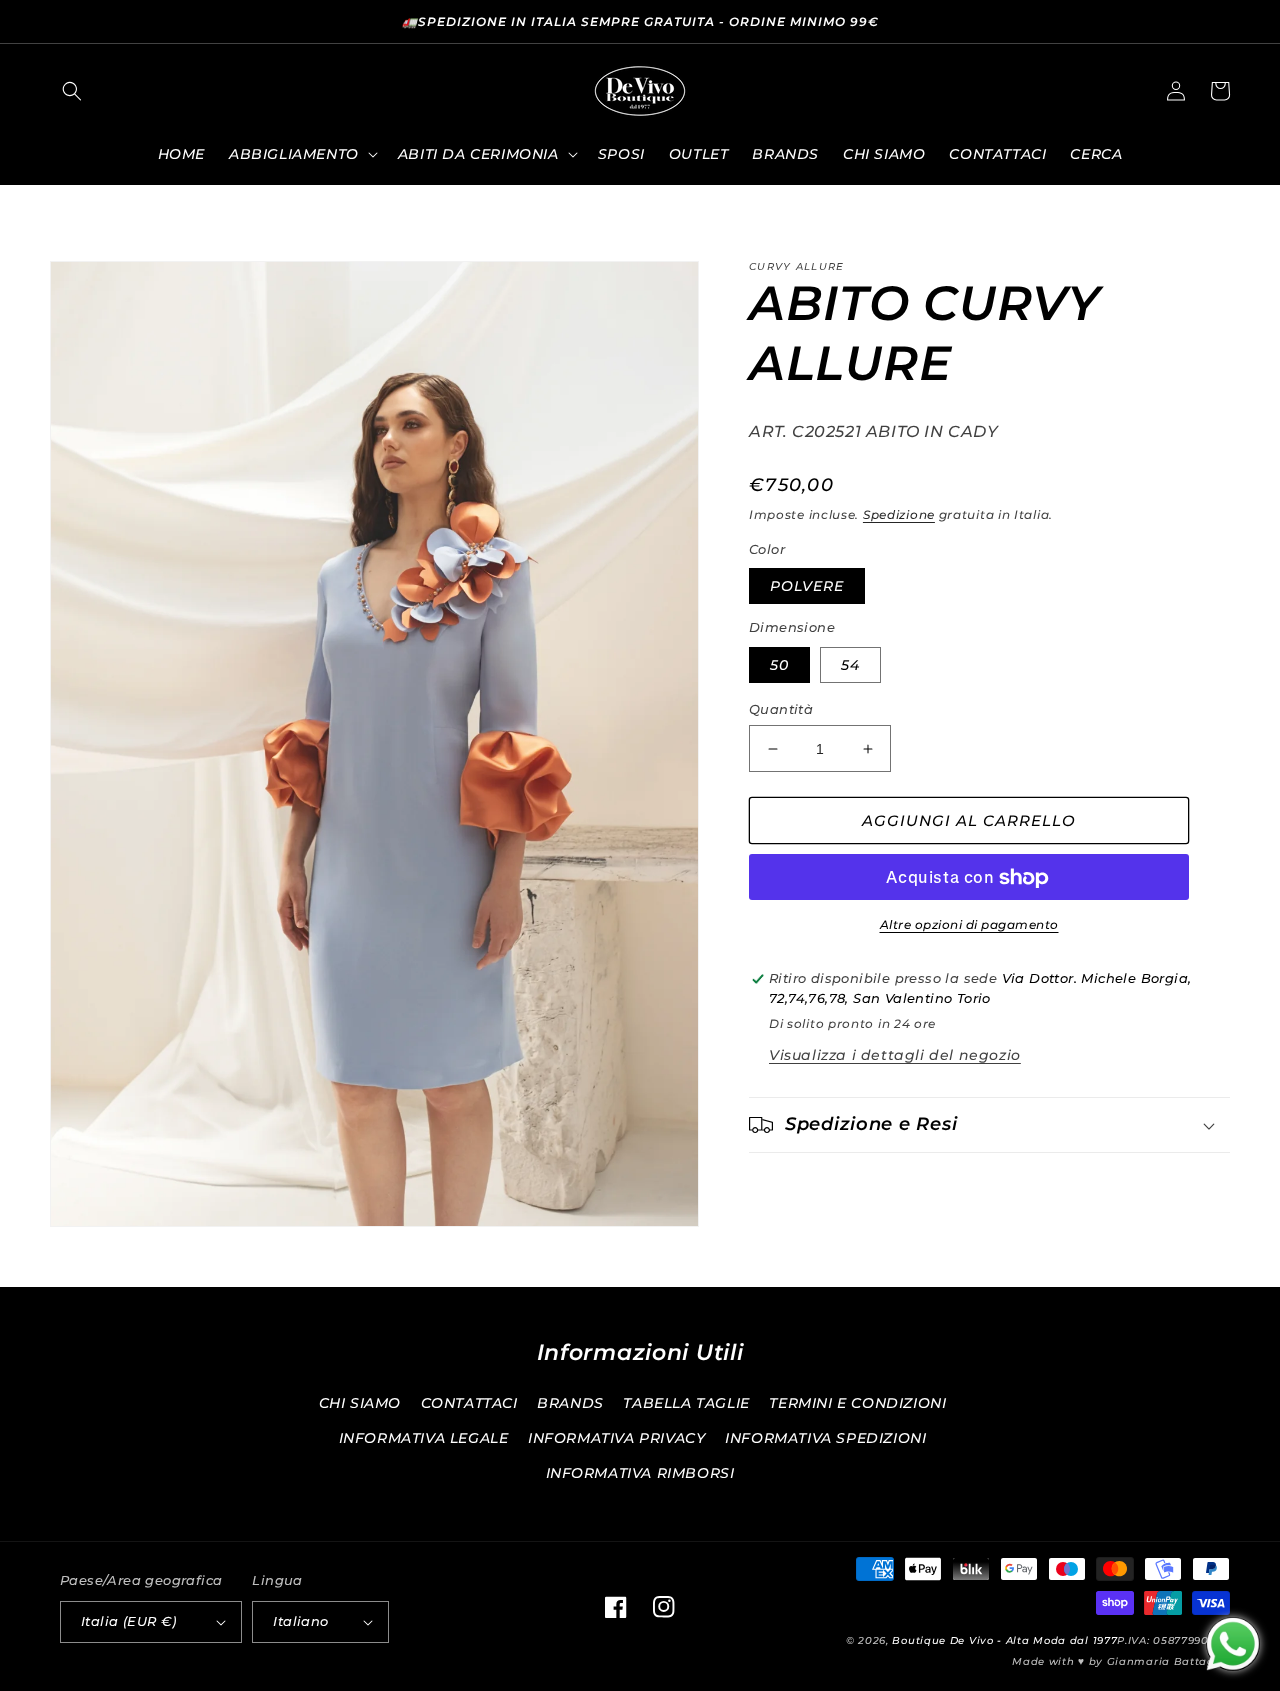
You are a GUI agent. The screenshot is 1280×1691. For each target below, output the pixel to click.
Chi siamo (360, 1403)
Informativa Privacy (616, 1438)
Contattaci (469, 1403)
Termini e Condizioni (857, 1403)
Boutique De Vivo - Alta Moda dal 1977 (1004, 1640)
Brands (570, 1403)
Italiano (300, 1621)
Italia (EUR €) (129, 1621)
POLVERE (807, 587)
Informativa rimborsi (640, 1473)
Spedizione (899, 514)
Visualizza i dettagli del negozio (895, 1055)
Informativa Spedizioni (825, 1438)
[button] (72, 91)
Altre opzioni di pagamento (969, 925)
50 (779, 665)
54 (850, 665)
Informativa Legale (424, 1438)
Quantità (781, 709)
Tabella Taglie (686, 1403)
